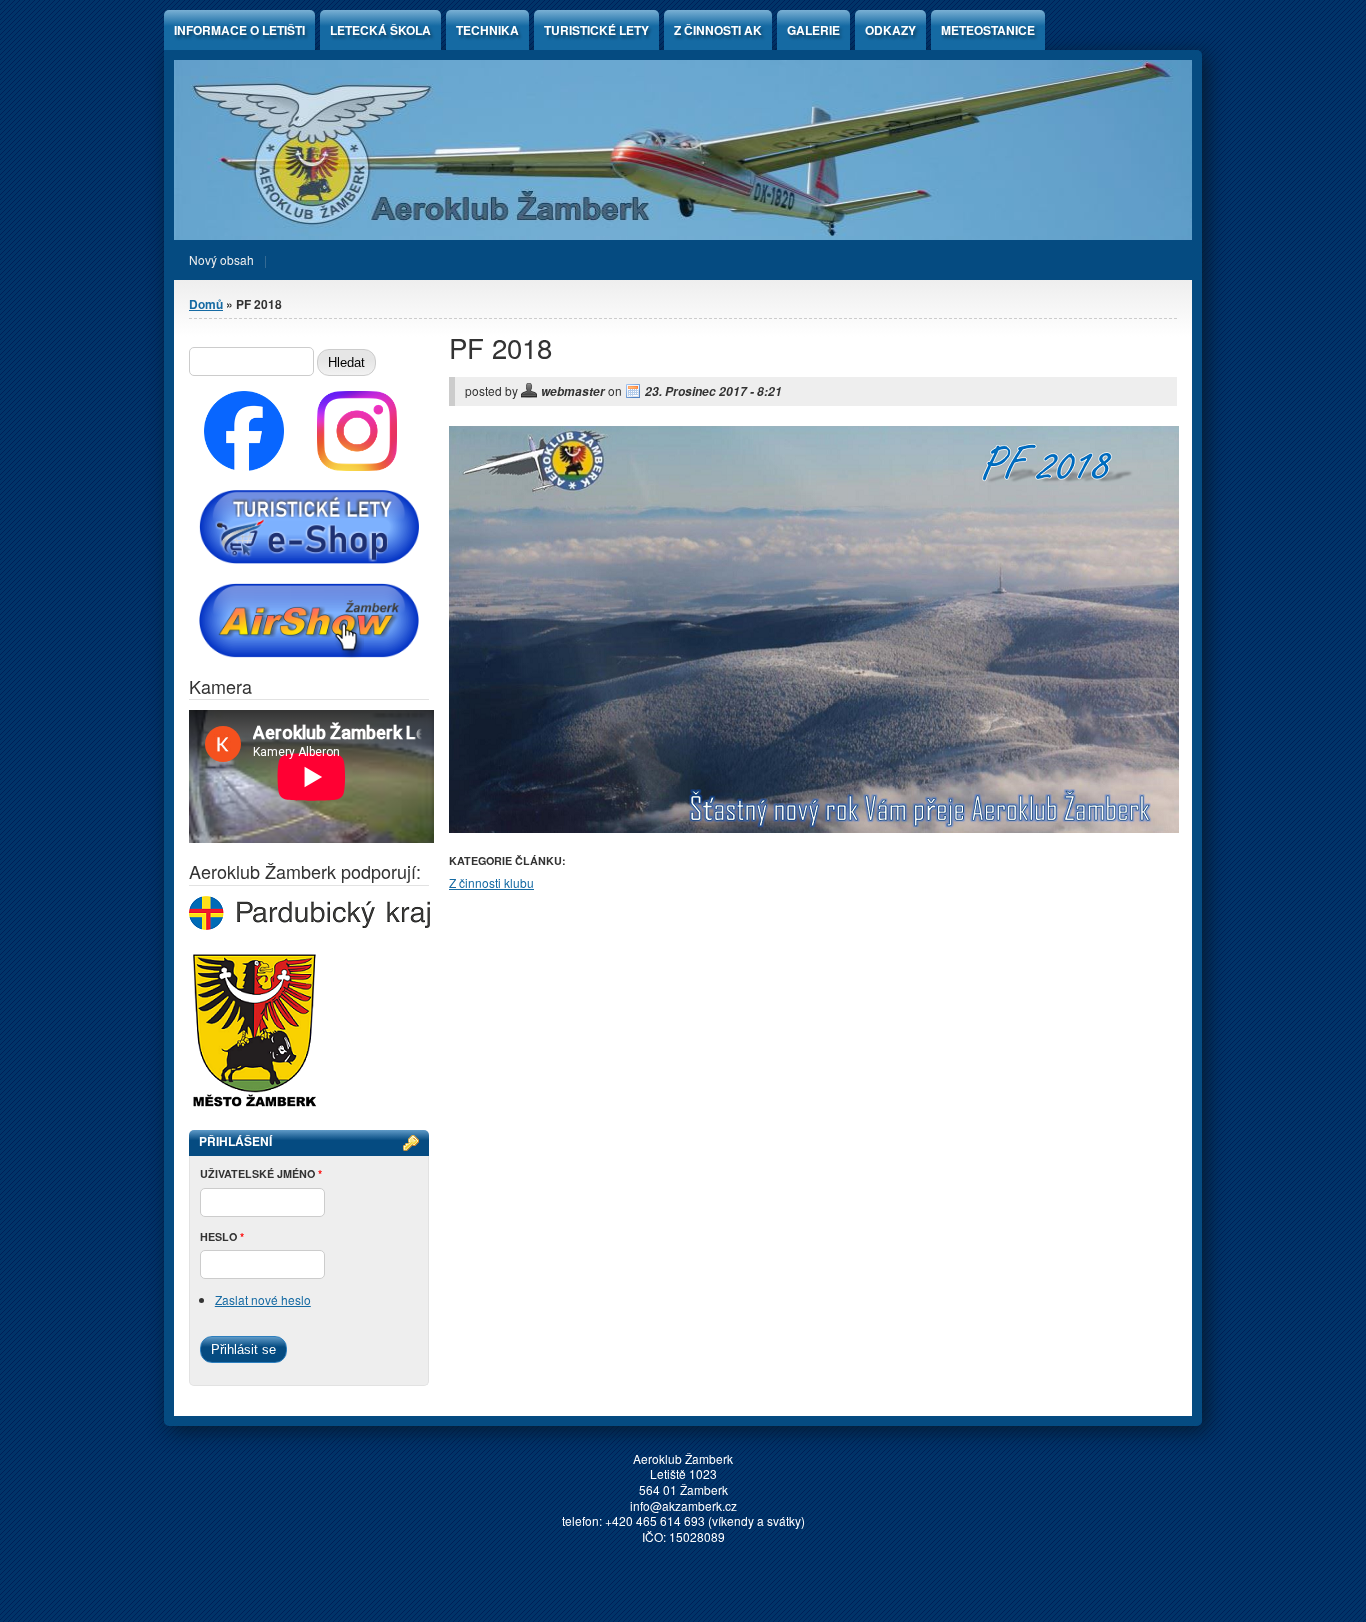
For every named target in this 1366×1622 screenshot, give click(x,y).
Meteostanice (988, 30)
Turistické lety (596, 30)
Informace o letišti (239, 30)
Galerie (813, 30)
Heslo (222, 1236)
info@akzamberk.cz (683, 1505)
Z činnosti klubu (491, 882)
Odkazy (890, 30)
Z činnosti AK (718, 30)
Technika (487, 30)
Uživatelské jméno (261, 1173)
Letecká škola (380, 30)
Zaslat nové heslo (263, 1299)
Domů (206, 304)
